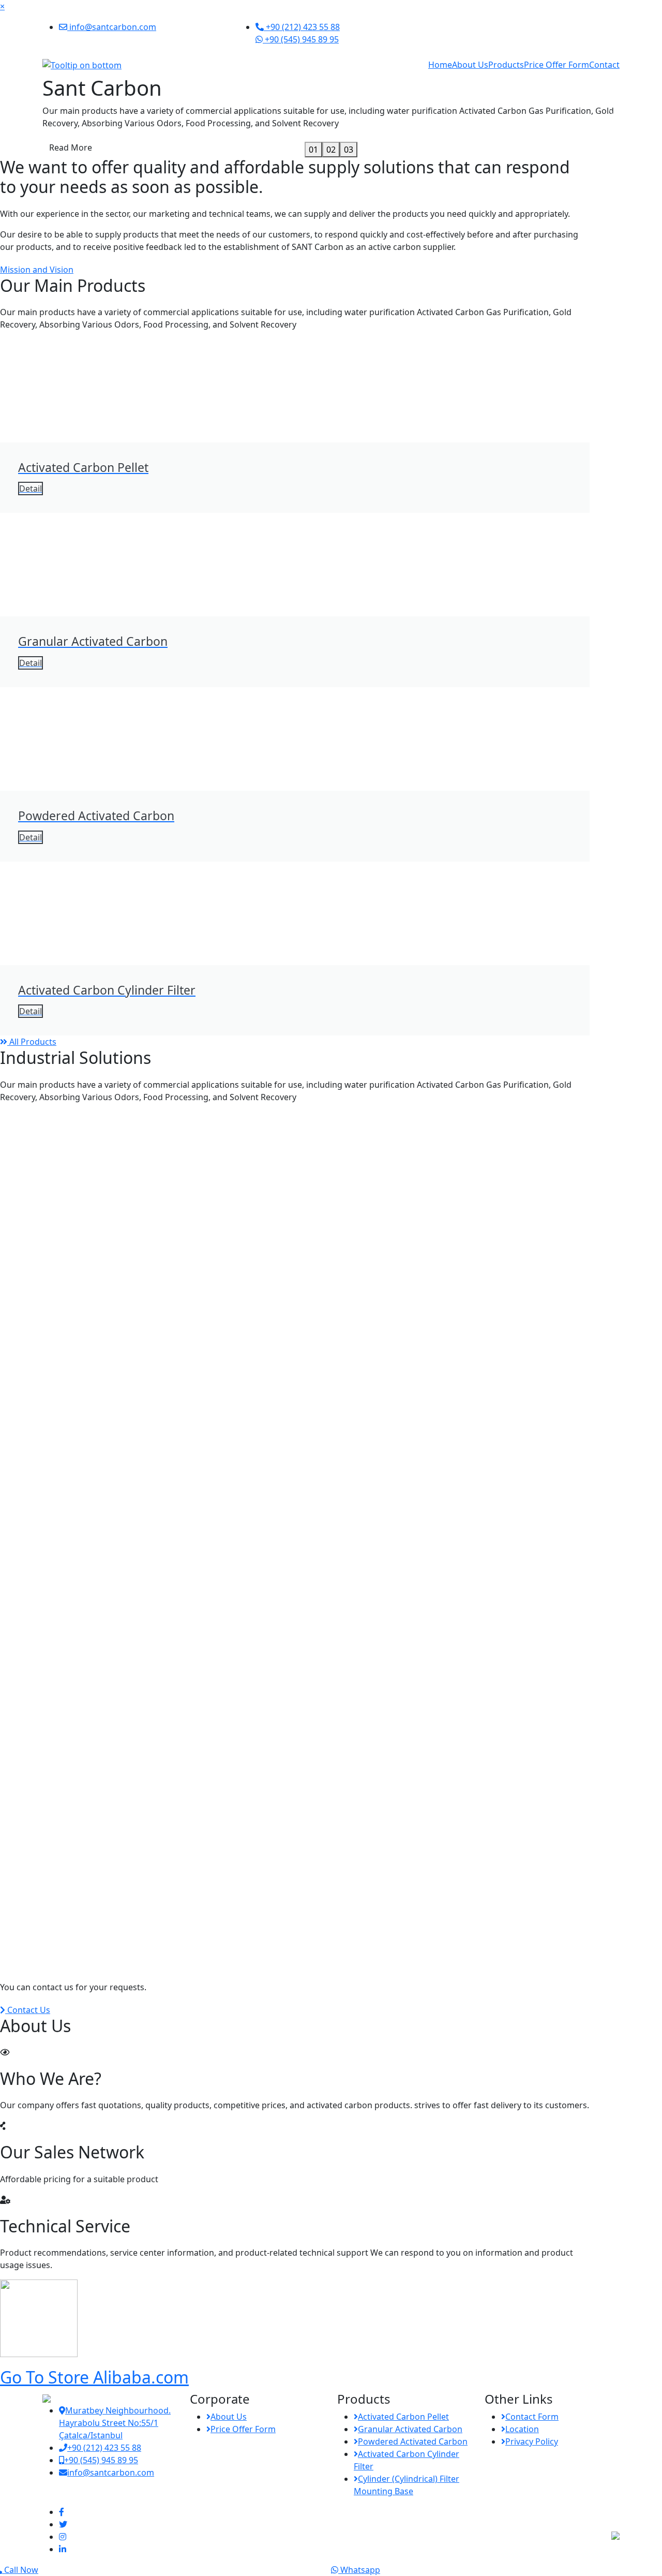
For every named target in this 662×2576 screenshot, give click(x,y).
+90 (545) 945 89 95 (301, 39)
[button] (50, 116)
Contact (604, 65)
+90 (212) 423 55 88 (302, 27)
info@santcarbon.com (112, 27)
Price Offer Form (556, 65)
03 (349, 150)
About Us (470, 65)
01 (313, 150)
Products (506, 65)
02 (331, 150)
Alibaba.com (94, 2377)
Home (440, 65)
